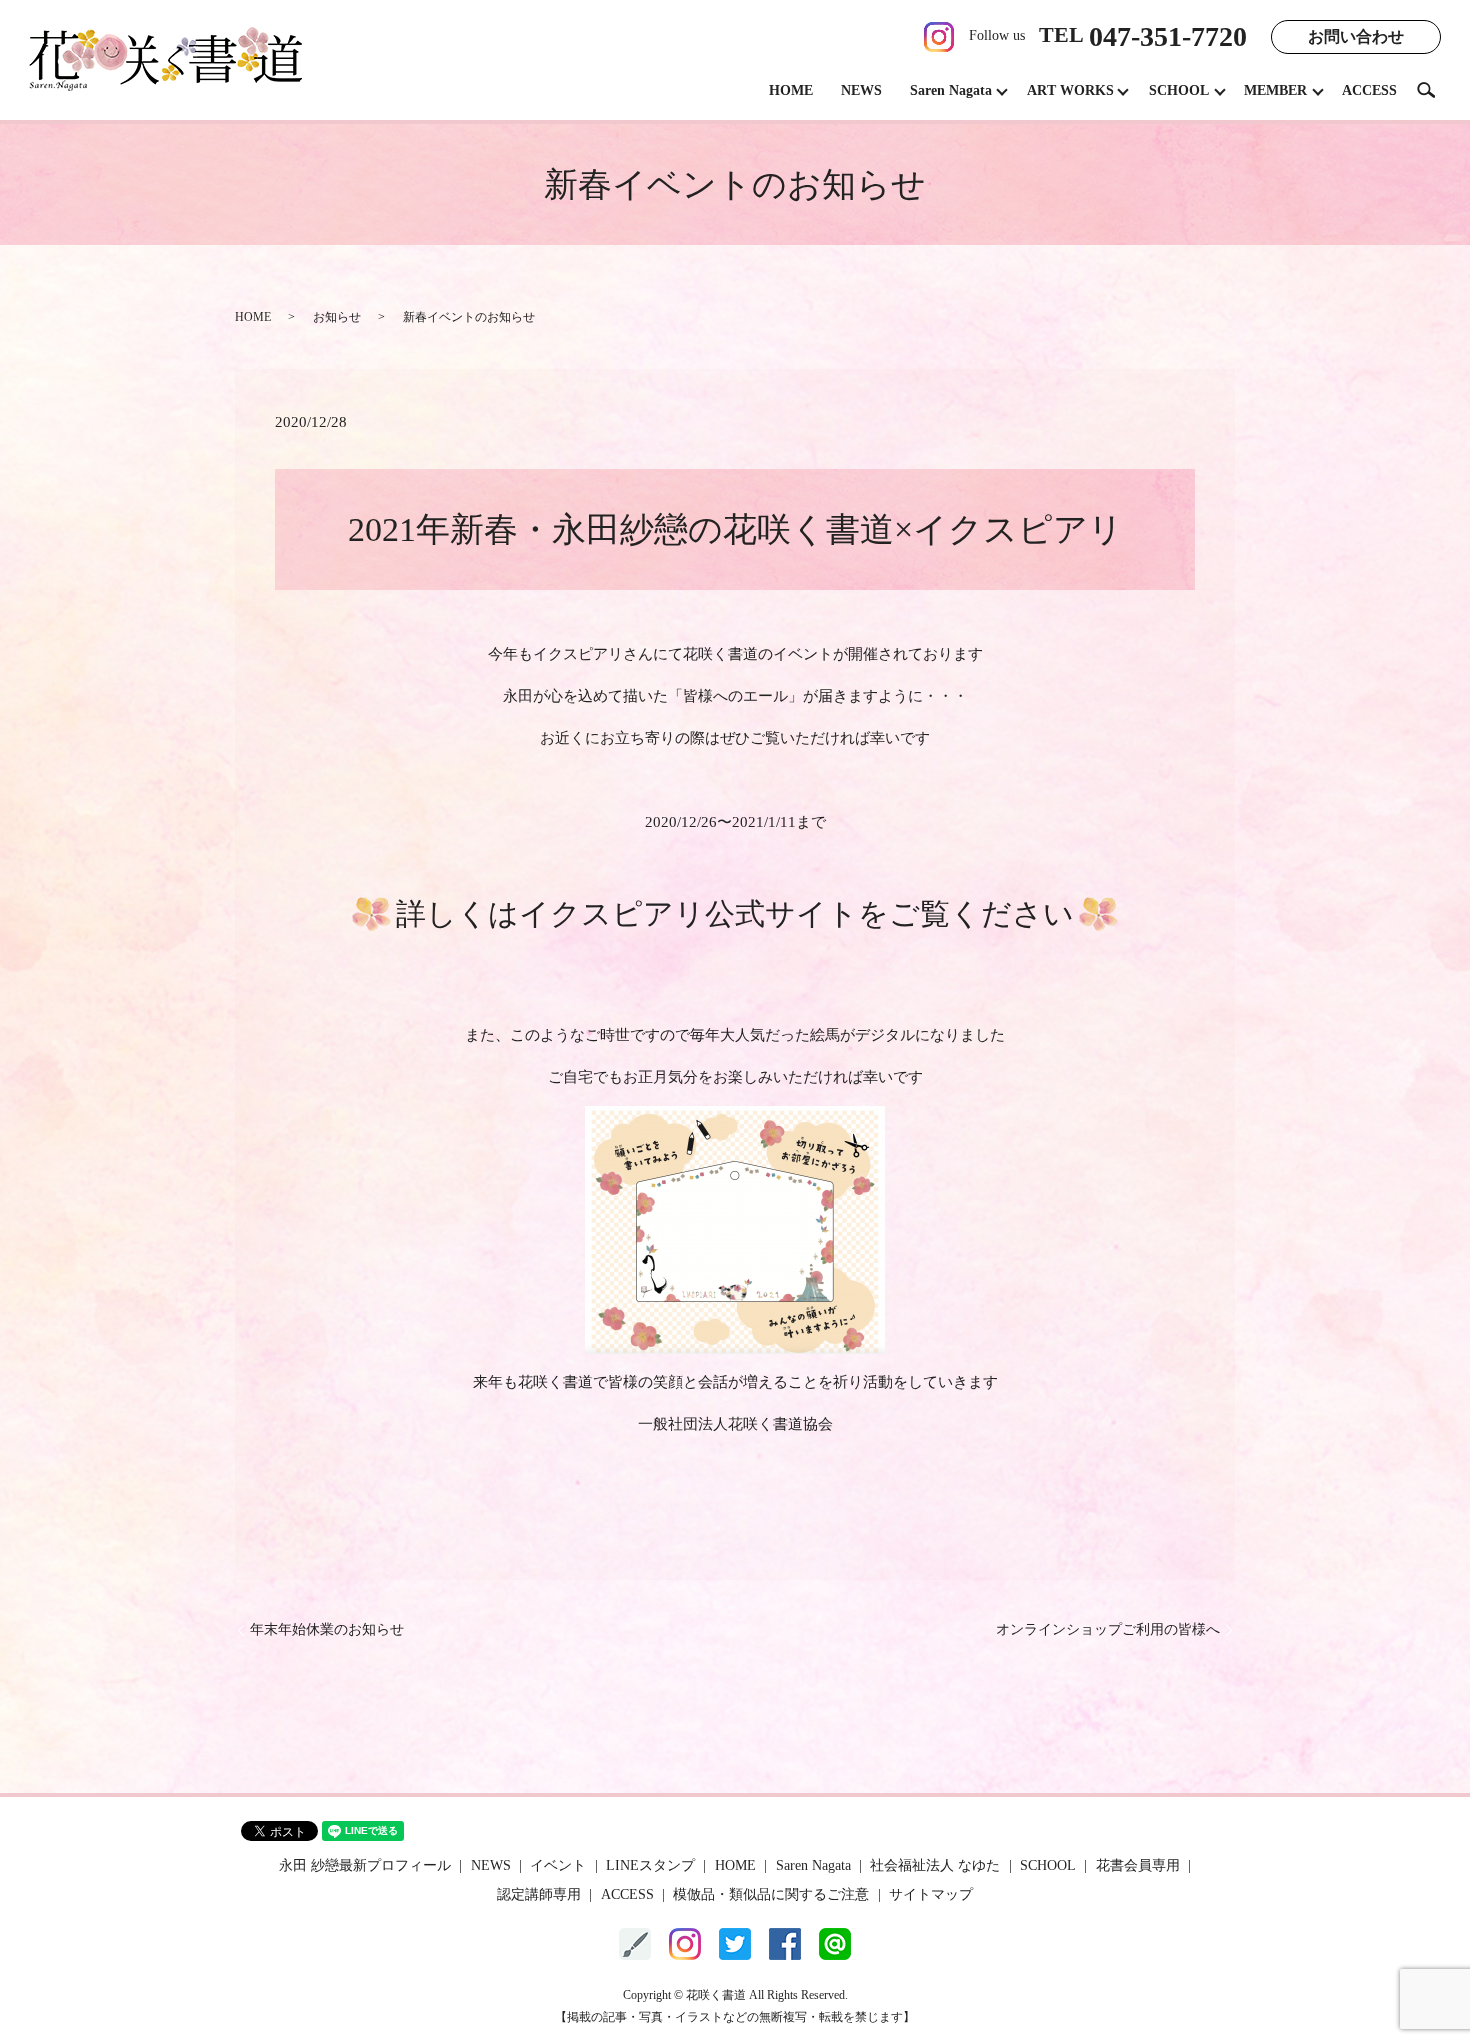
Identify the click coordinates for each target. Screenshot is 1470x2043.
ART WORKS (1070, 90)
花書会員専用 (1138, 1865)
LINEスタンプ (650, 1865)
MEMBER (1275, 90)
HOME (791, 90)
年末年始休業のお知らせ (327, 1629)
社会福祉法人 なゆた (935, 1865)
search (1434, 89)
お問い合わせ (1356, 36)
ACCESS (1369, 90)
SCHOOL (1179, 90)
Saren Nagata (951, 90)
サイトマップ (931, 1894)
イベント (558, 1865)
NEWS (861, 90)
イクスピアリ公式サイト (688, 913)
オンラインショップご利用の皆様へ (1108, 1629)
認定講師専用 (539, 1894)
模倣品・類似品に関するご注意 (771, 1894)
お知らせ (337, 317)
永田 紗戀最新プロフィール (365, 1865)
